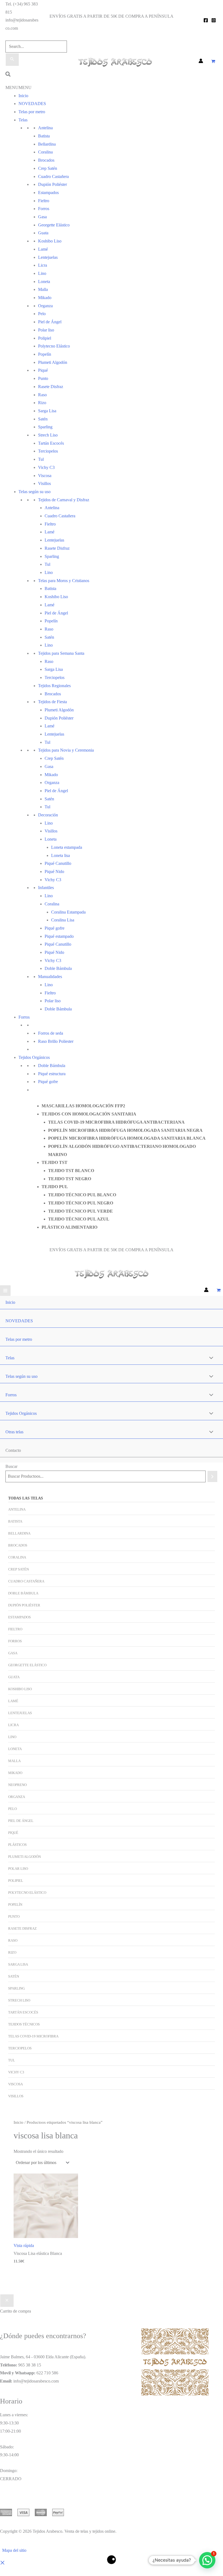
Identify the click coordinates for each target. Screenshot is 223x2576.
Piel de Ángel (50, 322)
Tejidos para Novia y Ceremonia (66, 750)
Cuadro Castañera (53, 176)
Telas (23, 120)
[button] (8, 75)
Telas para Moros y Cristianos (64, 581)
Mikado (45, 298)
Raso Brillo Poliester (56, 1041)
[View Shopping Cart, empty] (213, 62)
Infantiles (46, 888)
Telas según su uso (35, 492)
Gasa (42, 217)
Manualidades (50, 977)
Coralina (17, 1557)
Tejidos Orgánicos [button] (21, 1413)
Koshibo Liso (50, 241)
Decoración (48, 815)
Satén (43, 419)
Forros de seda (51, 1033)
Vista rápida (24, 2245)
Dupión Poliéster (52, 184)
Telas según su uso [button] (21, 1376)
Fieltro (44, 201)
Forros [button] (11, 1395)
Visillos (44, 483)
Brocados (18, 1545)
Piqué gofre (55, 928)
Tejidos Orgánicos (34, 1057)
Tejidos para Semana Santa (61, 653)
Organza (45, 306)
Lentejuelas (48, 257)
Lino (42, 273)
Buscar (11, 1466)
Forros (44, 209)
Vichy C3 (46, 467)
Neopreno (17, 1785)
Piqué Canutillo (58, 863)
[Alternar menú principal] (5, 1291)
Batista (44, 136)
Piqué (43, 370)
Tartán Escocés (51, 443)
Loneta (15, 1749)
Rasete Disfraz (51, 387)
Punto (43, 378)
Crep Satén (48, 168)
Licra (43, 265)
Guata (43, 233)
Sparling (45, 427)
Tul (41, 459)
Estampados (48, 193)
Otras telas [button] (14, 1432)
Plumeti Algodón (53, 362)
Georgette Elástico (54, 225)
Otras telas (31, 1098)
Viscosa (45, 476)
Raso (42, 395)
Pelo (42, 314)
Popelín (45, 354)
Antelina (45, 128)
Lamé (43, 249)
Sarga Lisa (47, 411)
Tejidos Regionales (54, 686)
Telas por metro (32, 112)
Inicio (23, 96)
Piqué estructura (52, 1074)
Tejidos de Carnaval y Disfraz (64, 500)
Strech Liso (48, 435)
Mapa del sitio (14, 2550)
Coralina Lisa (63, 920)
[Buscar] (212, 1476)
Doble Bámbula (58, 968)
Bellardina (47, 144)
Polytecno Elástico (54, 346)
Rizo (42, 403)
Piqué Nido (54, 952)
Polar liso (46, 330)
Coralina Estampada (68, 912)
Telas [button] (10, 1358)
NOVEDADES (32, 104)
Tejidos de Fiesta (52, 702)
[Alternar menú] (210, 1358)
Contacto (30, 1235)
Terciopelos (48, 451)
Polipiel (45, 338)
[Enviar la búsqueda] (12, 60)
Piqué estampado (59, 936)
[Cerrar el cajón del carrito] (7, 2301)
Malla (43, 289)
